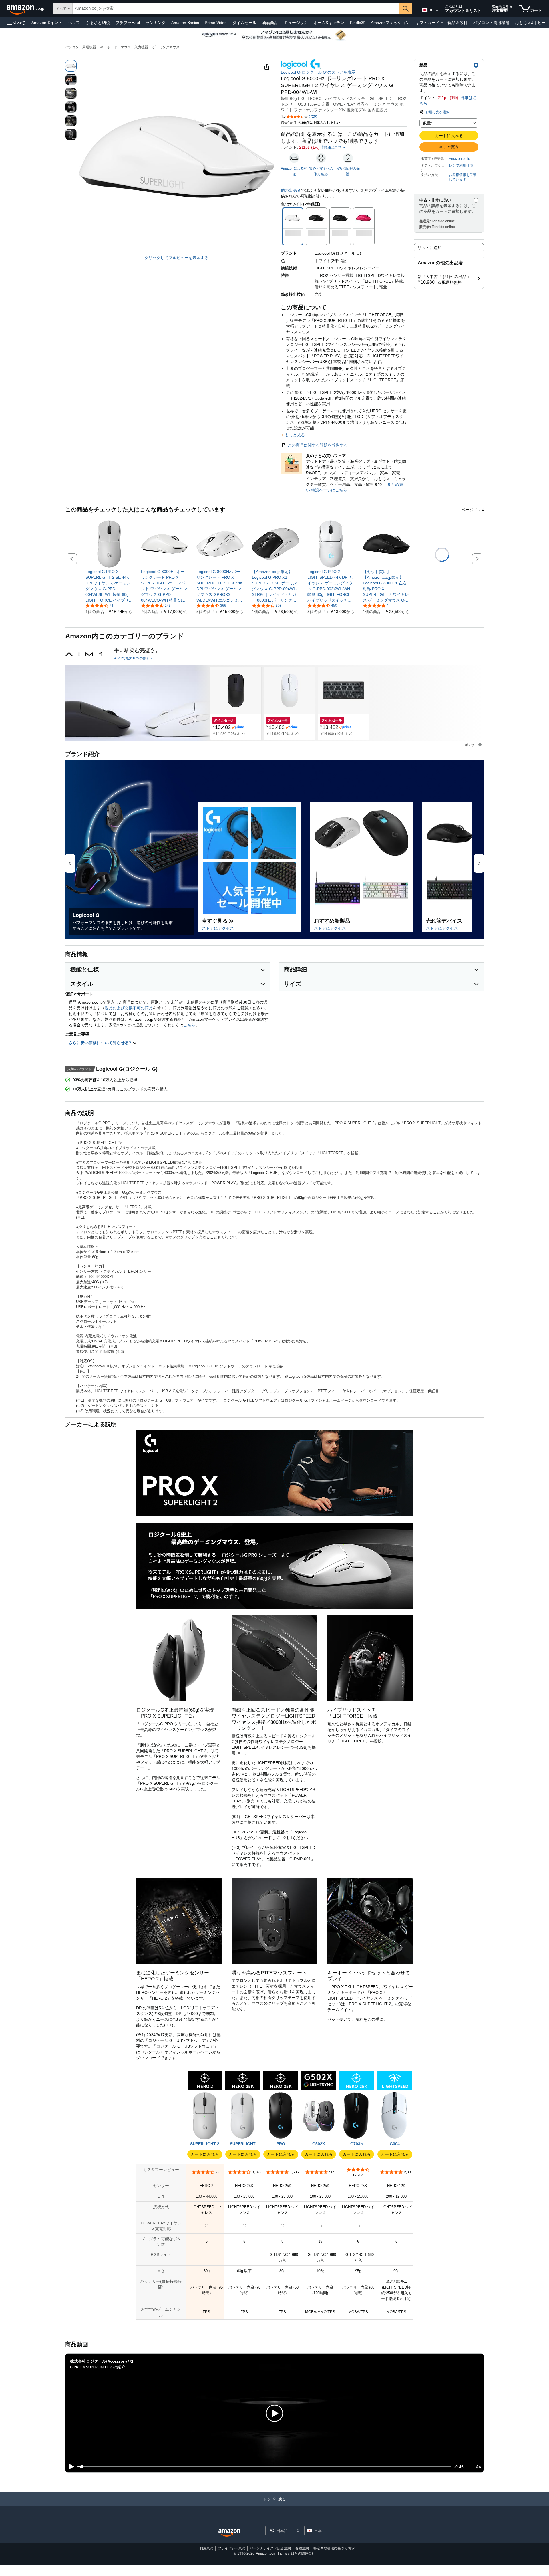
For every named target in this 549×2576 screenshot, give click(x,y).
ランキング (156, 23)
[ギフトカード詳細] (442, 23)
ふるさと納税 (98, 23)
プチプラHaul (128, 23)
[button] (16, 23)
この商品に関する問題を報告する (318, 445)
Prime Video (216, 23)
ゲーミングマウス (166, 47)
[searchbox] (236, 9)
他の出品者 (291, 190)
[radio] (71, 66)
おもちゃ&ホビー (530, 23)
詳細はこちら (334, 147)
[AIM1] (84, 654)
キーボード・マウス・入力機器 (124, 47)
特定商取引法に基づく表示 (334, 2548)
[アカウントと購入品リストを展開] (484, 11)
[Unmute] (478, 2467)
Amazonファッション (390, 23)
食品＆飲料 (457, 23)
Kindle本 (358, 23)
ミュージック (296, 23)
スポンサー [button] (470, 745)
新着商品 (270, 23)
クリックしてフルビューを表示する (176, 258)
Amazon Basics (185, 23)
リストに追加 (429, 248)
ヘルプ (74, 23)
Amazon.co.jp (460, 159)
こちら (189, 1025)
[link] (109, 586)
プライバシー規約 (232, 2548)
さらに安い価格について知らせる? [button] (101, 1043)
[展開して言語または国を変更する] (437, 11)
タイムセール (244, 23)
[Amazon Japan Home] (229, 2533)
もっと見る (295, 435)
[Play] (70, 2467)
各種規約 (302, 2548)
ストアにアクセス (218, 928)
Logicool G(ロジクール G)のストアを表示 (318, 72)
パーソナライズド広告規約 (270, 2548)
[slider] (264, 2467)
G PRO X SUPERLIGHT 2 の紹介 (98, 2367)
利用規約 (206, 2548)
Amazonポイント (47, 23)
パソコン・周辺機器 (491, 23)
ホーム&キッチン (329, 23)
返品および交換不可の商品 (129, 1008)
